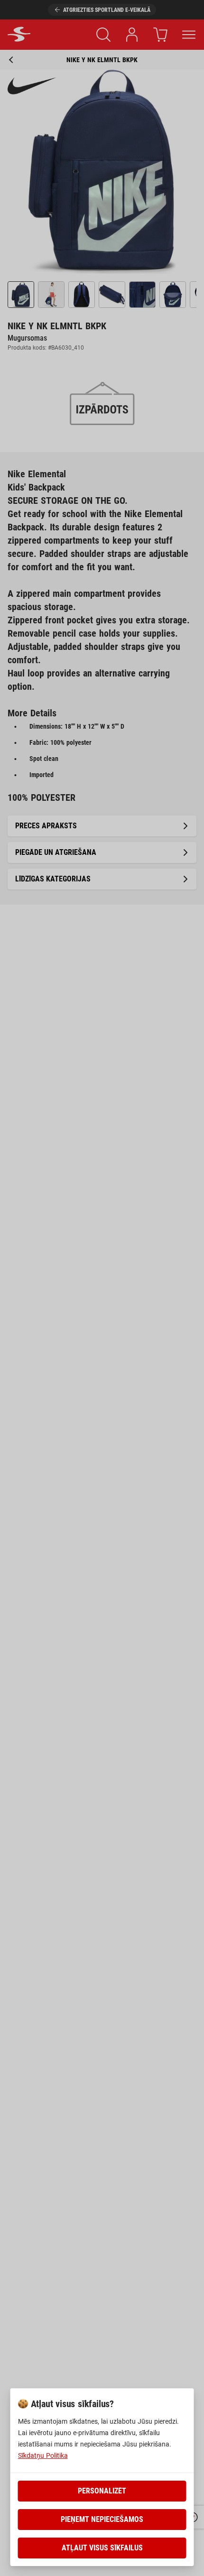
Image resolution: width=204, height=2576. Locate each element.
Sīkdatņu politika (43, 2456)
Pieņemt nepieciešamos (102, 2519)
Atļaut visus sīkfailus (102, 2548)
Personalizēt (102, 2491)
